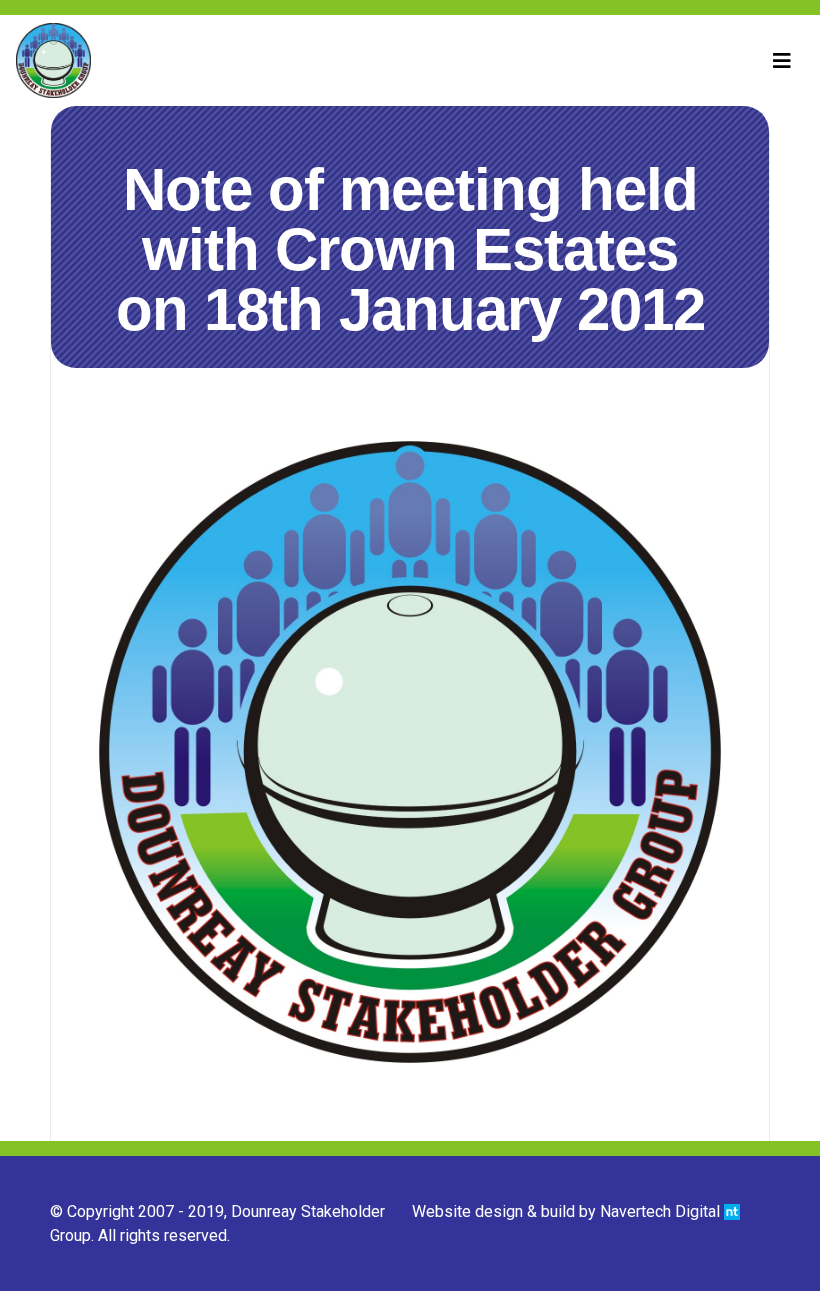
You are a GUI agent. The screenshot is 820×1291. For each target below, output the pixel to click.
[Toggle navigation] (782, 61)
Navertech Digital (662, 1211)
